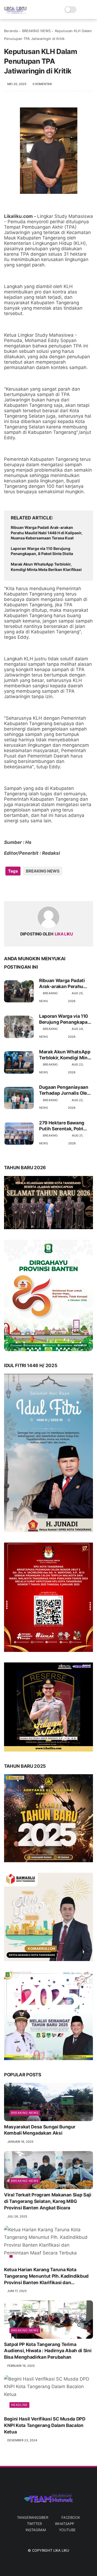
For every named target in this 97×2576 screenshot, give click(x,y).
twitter (34, 2524)
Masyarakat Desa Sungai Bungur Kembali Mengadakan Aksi (40, 2130)
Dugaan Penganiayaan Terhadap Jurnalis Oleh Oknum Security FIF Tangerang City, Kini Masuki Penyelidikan (65, 1090)
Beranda (11, 31)
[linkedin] (52, 888)
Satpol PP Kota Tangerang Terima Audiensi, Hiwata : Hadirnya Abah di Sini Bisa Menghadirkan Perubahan (48, 2351)
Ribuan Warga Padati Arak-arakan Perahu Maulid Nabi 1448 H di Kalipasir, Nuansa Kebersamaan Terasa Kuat (47, 533)
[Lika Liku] (15, 12)
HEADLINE (19, 2405)
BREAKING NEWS (36, 31)
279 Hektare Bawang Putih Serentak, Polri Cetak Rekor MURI (62, 1126)
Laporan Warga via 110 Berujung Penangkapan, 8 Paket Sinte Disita (42, 551)
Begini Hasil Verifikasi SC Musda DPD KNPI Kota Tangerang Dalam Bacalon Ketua (45, 2425)
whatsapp (65, 2524)
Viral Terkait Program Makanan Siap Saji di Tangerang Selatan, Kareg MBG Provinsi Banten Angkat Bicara (48, 2201)
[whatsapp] (30, 888)
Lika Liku (61, 2550)
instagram (36, 2530)
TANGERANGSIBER (33, 2517)
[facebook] (9, 888)
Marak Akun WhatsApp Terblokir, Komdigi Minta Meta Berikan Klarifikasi (46, 567)
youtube (67, 2530)
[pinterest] (41, 888)
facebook (71, 2517)
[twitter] (20, 888)
